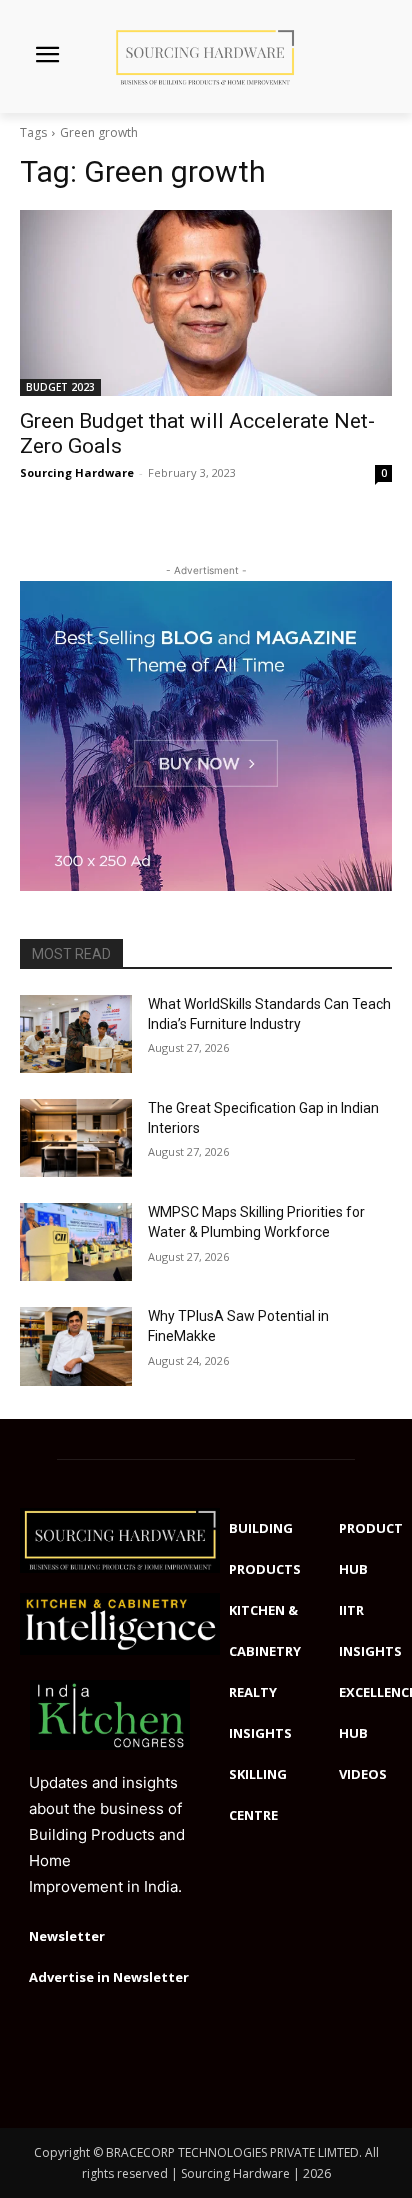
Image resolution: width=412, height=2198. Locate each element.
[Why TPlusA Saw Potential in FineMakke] (76, 1346)
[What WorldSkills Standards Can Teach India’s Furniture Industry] (76, 1034)
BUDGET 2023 (60, 387)
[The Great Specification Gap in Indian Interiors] (76, 1138)
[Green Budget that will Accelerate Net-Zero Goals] (206, 303)
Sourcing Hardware (77, 472)
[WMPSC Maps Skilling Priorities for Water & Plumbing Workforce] (76, 1242)
